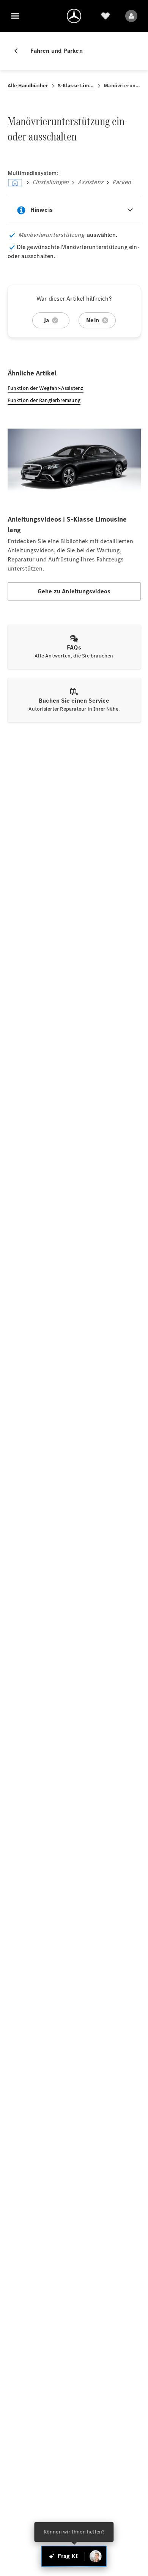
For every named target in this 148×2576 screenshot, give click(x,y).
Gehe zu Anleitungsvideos (74, 591)
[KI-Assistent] (96, 2556)
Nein (93, 320)
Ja (46, 320)
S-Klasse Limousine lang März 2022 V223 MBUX (76, 86)
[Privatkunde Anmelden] (131, 16)
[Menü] (15, 16)
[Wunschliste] (105, 16)
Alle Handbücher (28, 86)
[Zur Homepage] (74, 16)
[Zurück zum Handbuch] (19, 51)
